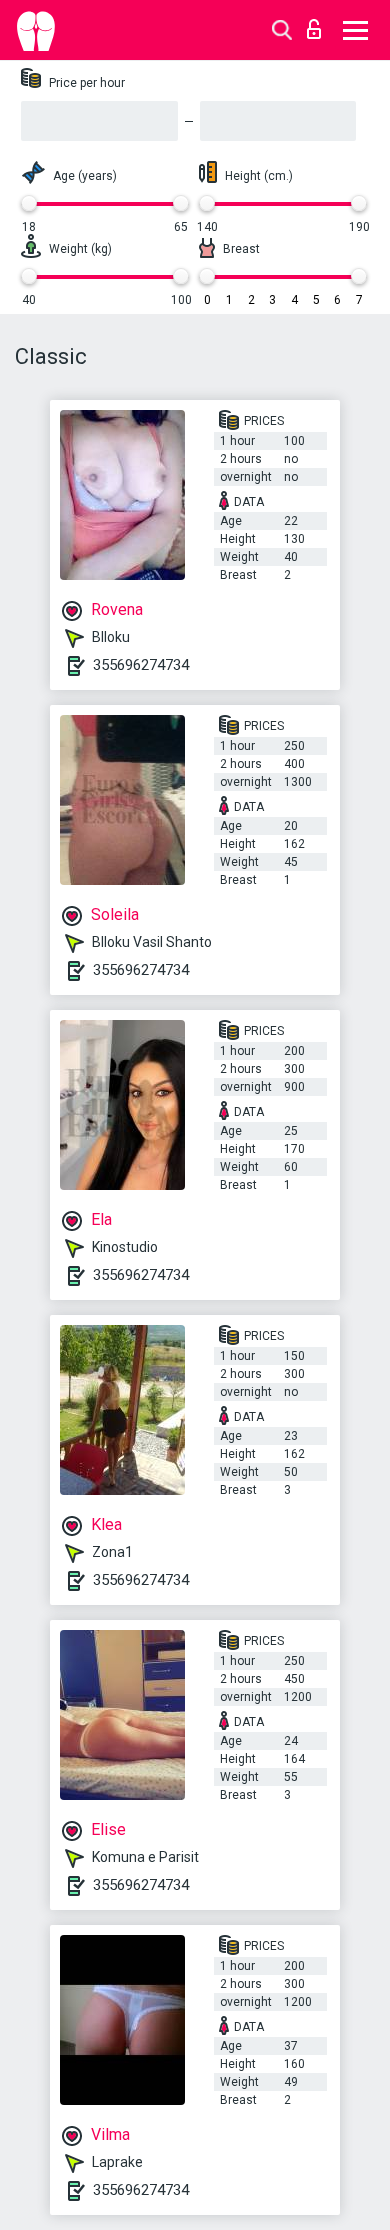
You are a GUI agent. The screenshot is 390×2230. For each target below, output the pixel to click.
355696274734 (141, 665)
